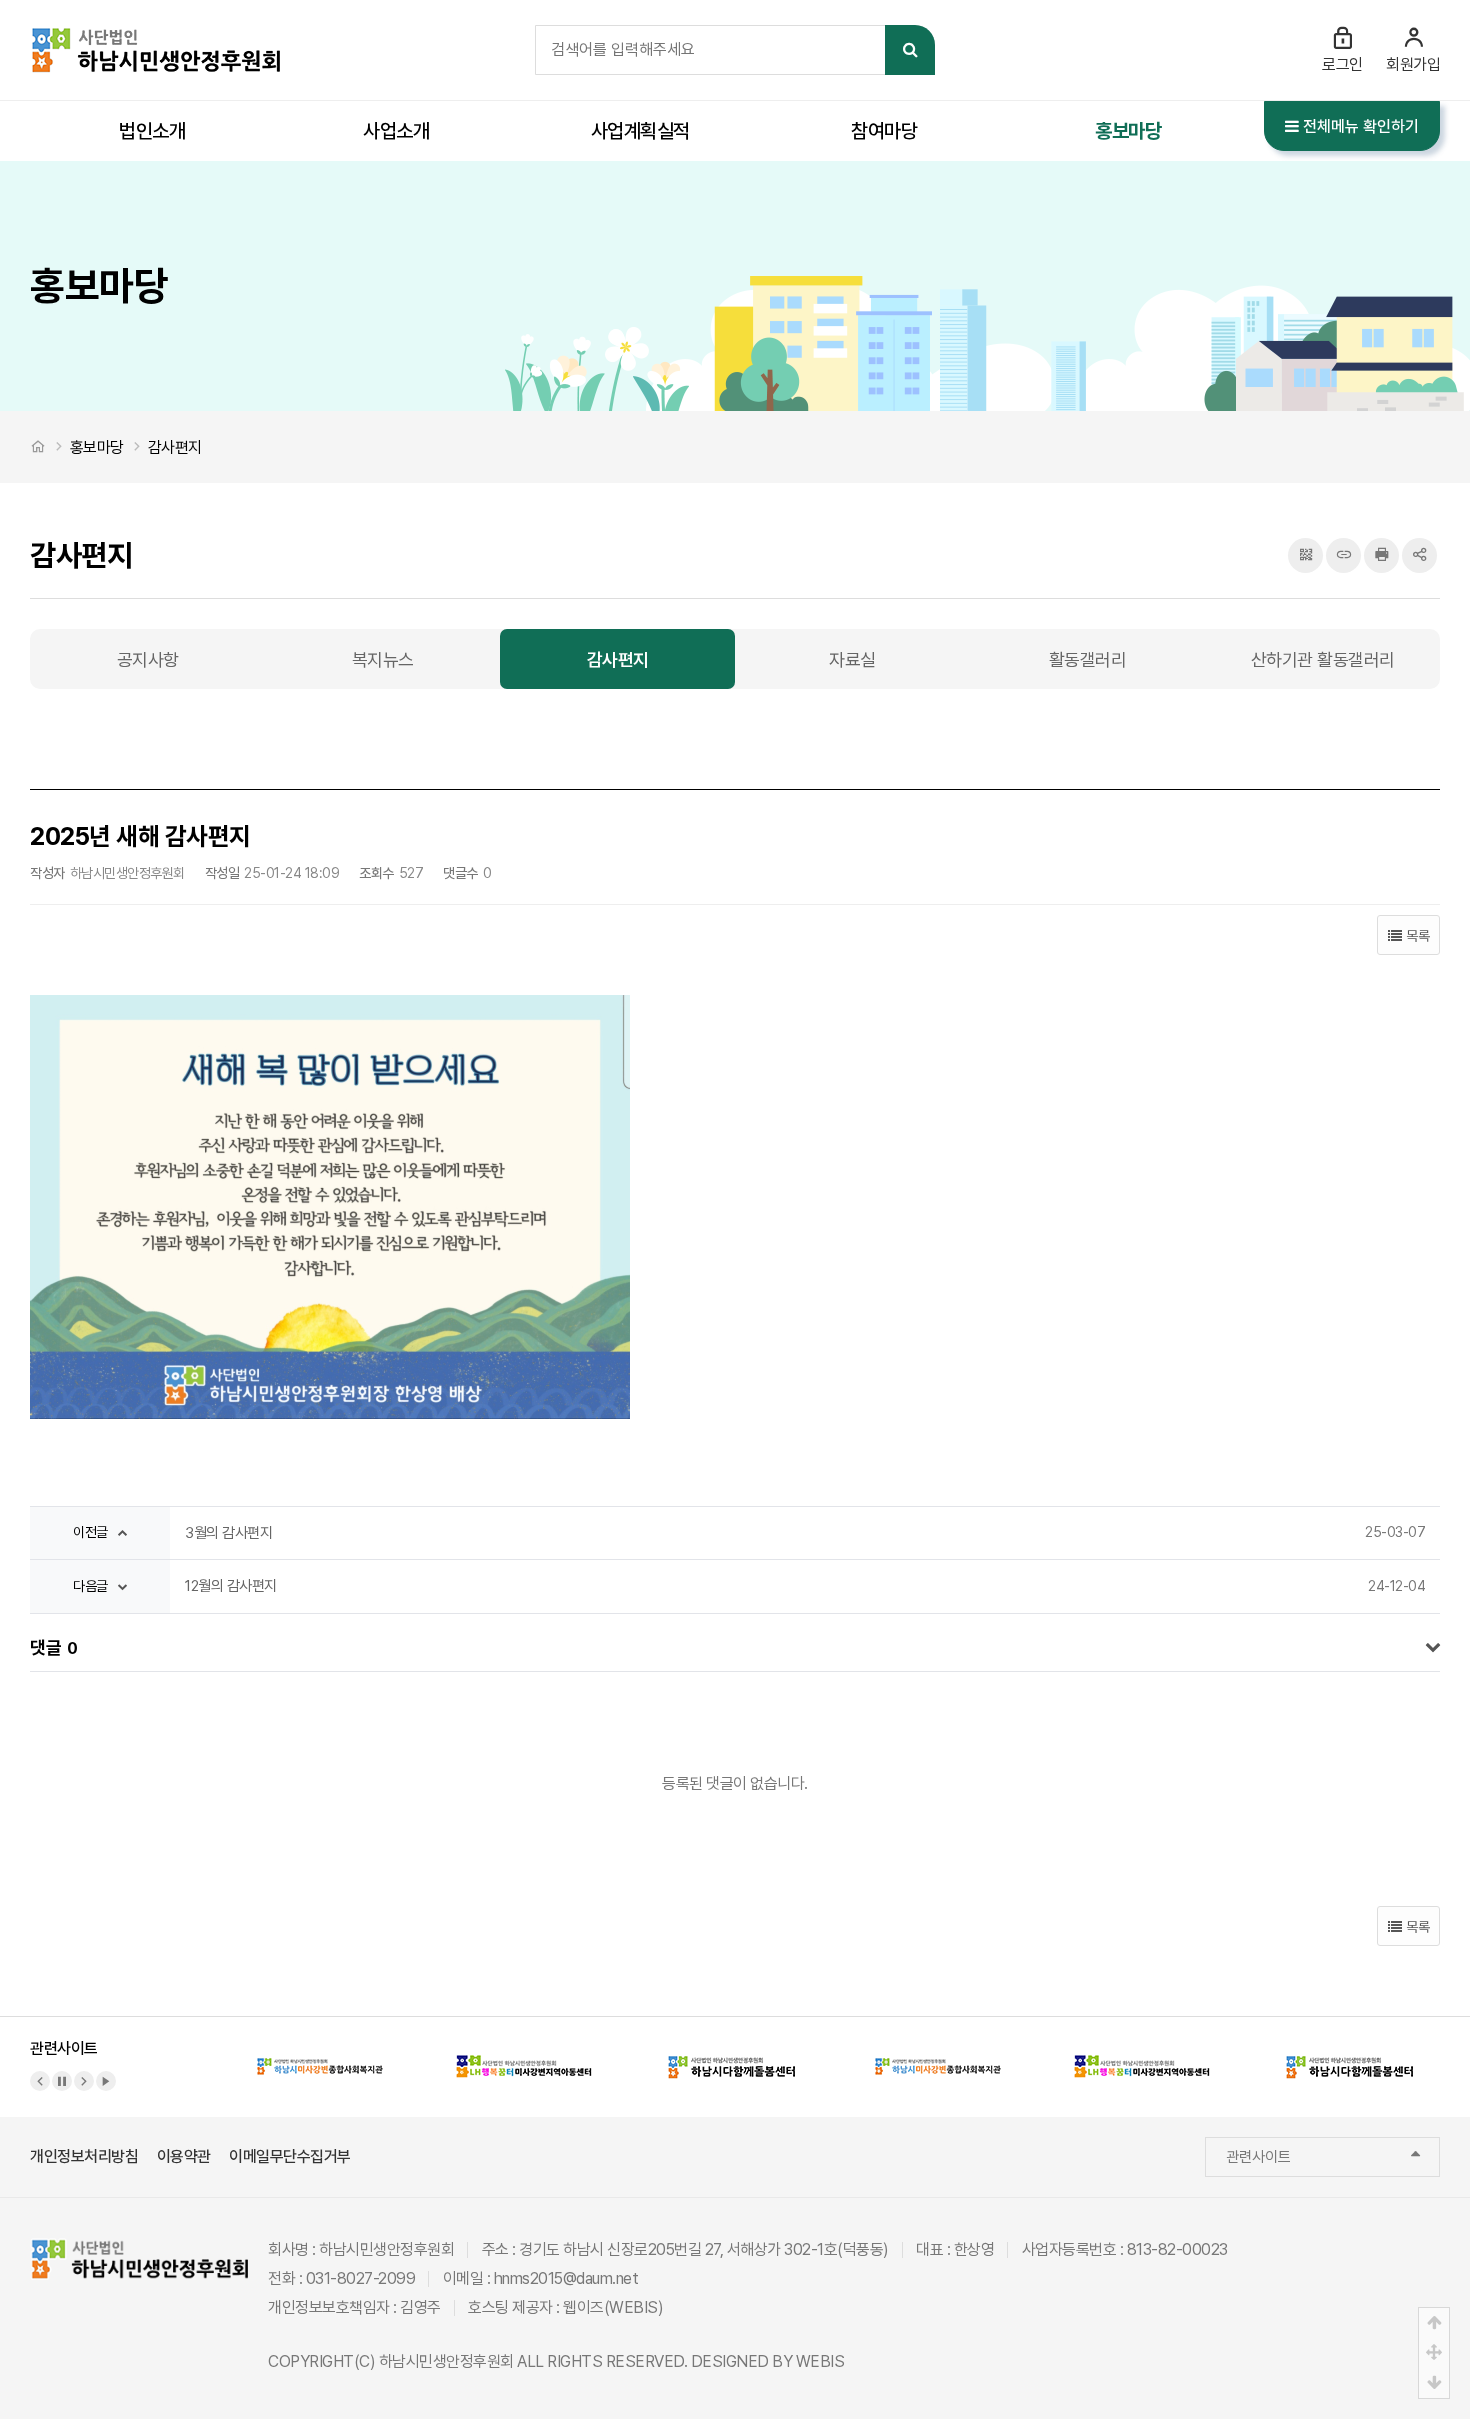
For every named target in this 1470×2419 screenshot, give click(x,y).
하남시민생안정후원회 (446, 2361)
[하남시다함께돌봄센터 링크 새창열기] (732, 2053)
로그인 (1342, 64)
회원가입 (1413, 64)
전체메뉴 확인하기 (1359, 126)
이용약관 (184, 2156)
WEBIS (820, 2361)
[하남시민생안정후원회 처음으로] (155, 37)
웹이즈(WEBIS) (613, 2307)
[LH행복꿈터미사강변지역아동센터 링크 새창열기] (526, 2053)
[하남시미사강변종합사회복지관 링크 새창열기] (320, 2053)
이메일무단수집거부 (290, 2156)
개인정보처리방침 (84, 2156)
